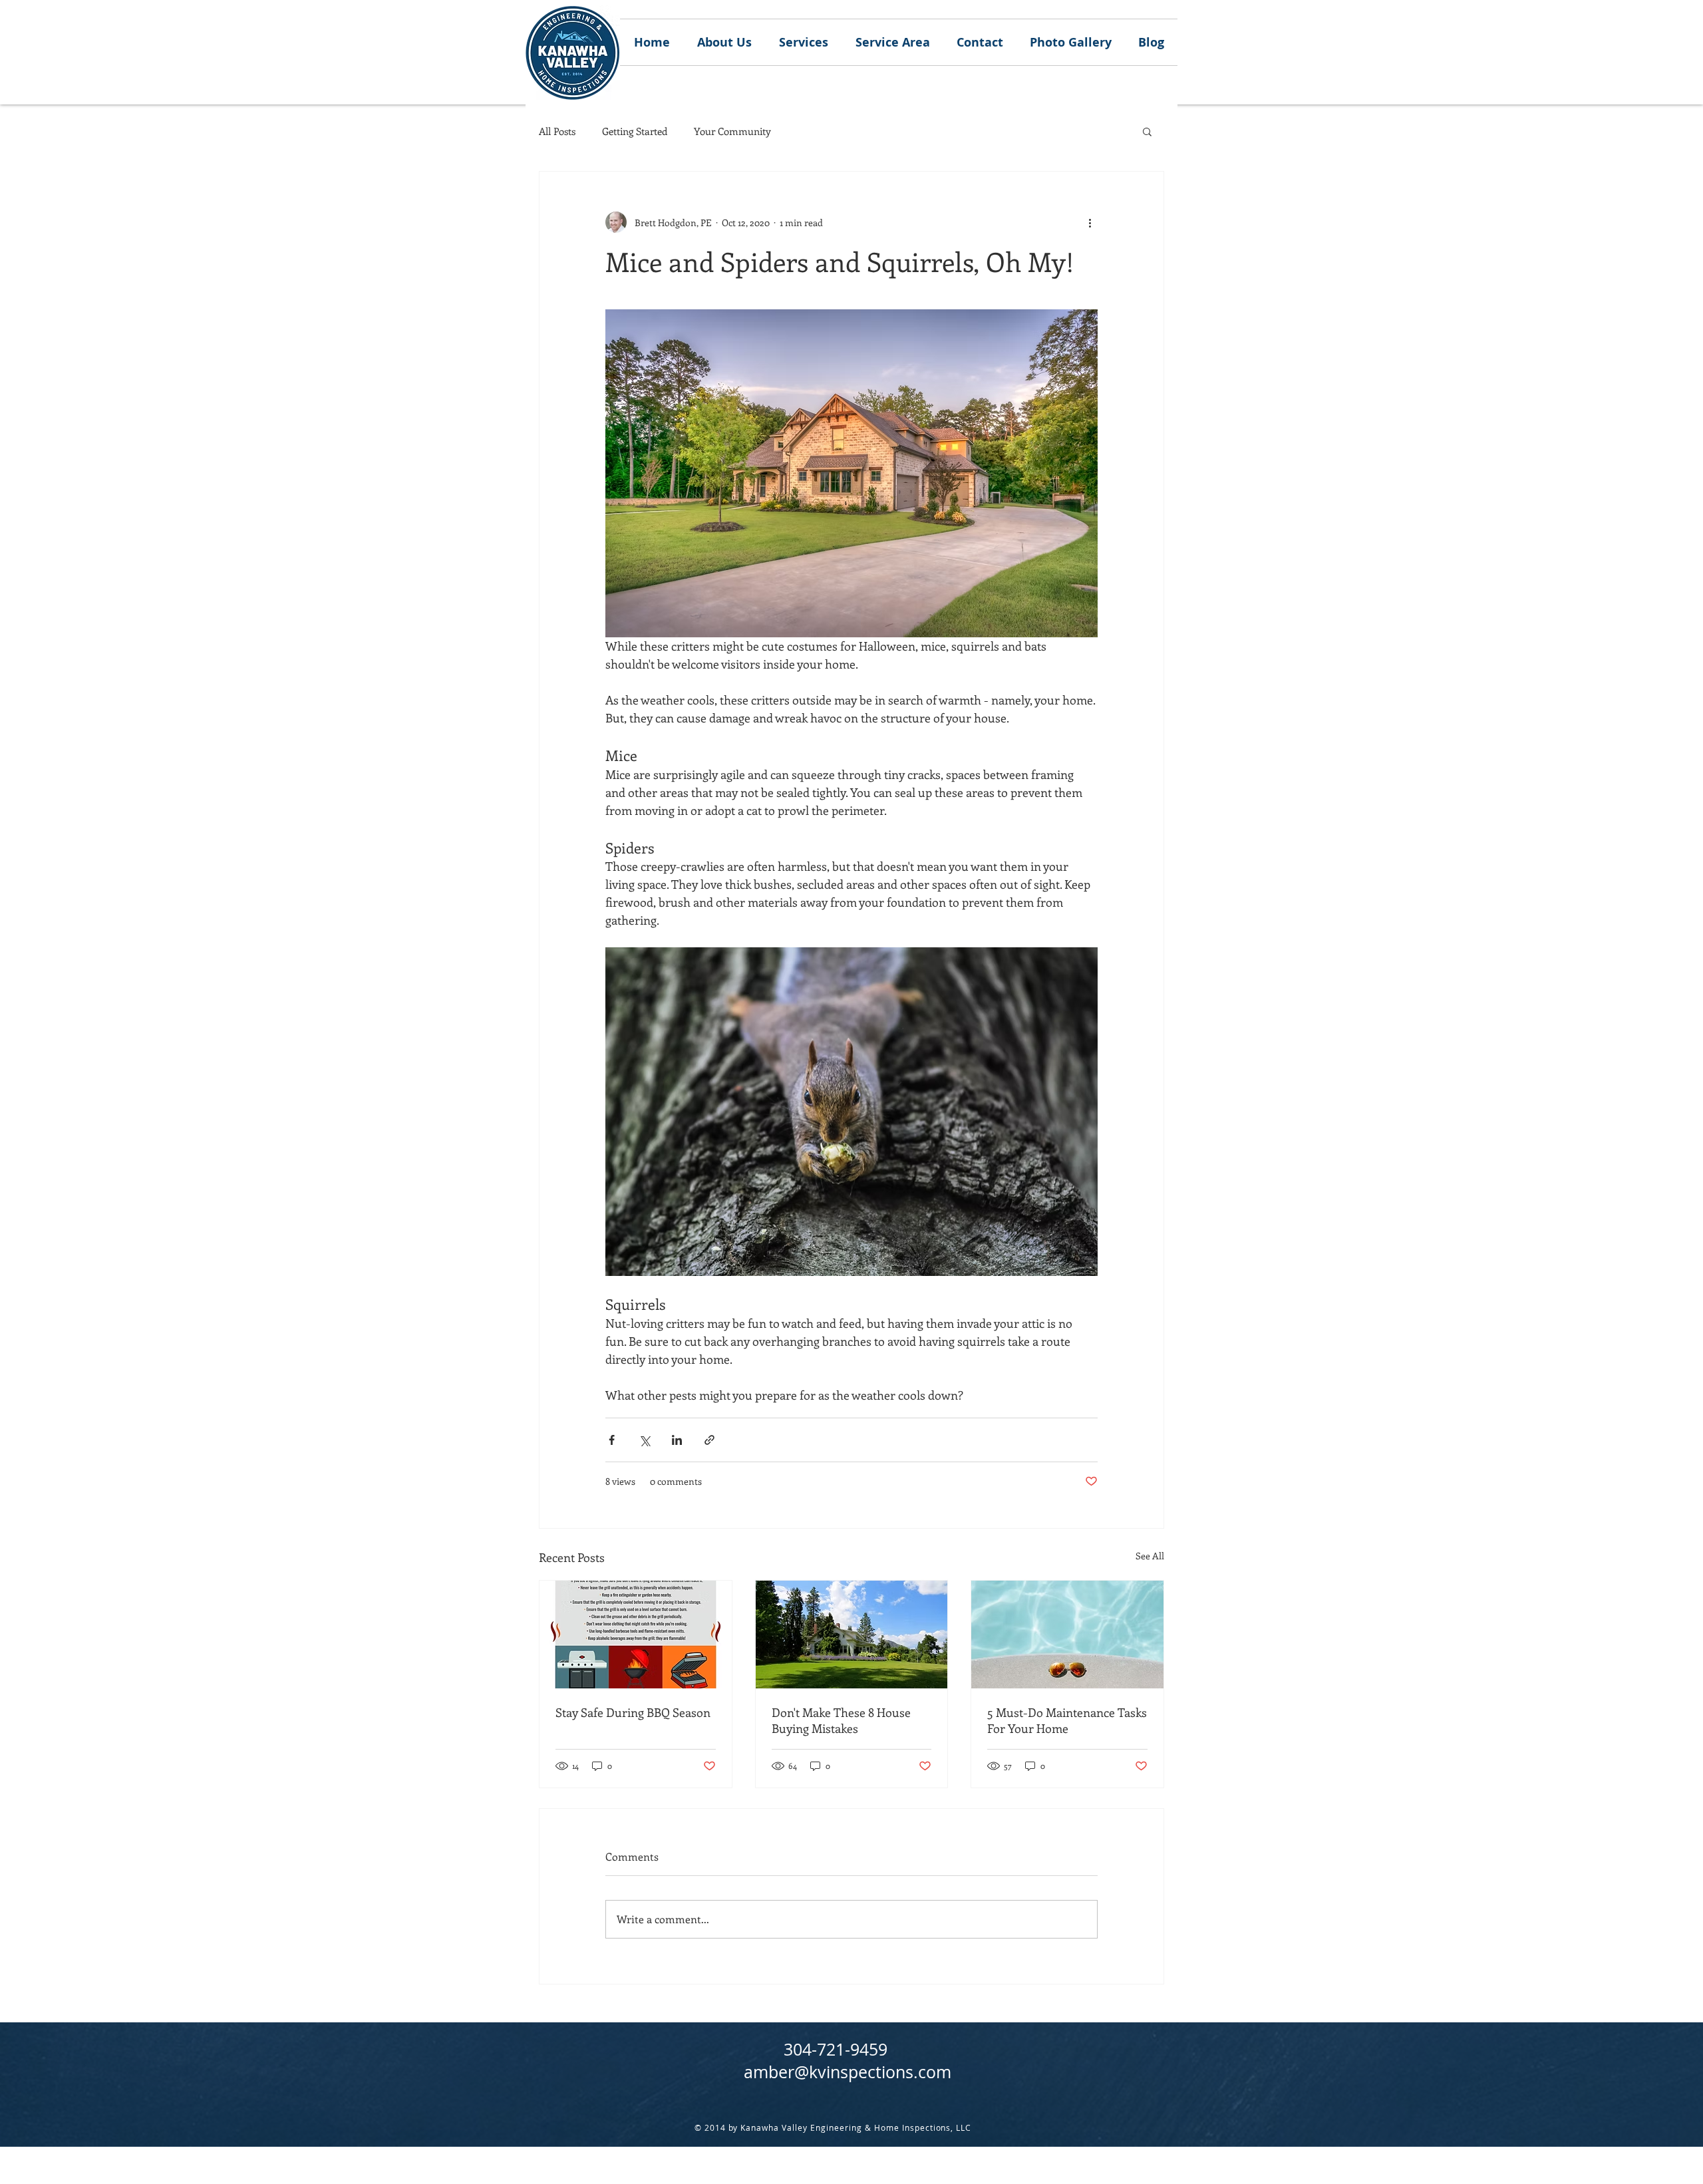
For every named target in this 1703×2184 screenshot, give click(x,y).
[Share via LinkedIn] (677, 1440)
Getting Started (635, 131)
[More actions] (1090, 222)
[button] (1147, 131)
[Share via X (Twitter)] (644, 1440)
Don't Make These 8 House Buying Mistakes (841, 1720)
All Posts (557, 131)
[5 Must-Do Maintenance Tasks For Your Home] (1067, 1635)
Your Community (732, 131)
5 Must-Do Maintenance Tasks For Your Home (1067, 1720)
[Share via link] (709, 1440)
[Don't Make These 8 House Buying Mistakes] (852, 1635)
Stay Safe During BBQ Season (633, 1712)
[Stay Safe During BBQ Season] (636, 1635)
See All (1150, 1556)
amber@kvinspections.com (848, 2072)
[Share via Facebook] (612, 1440)
